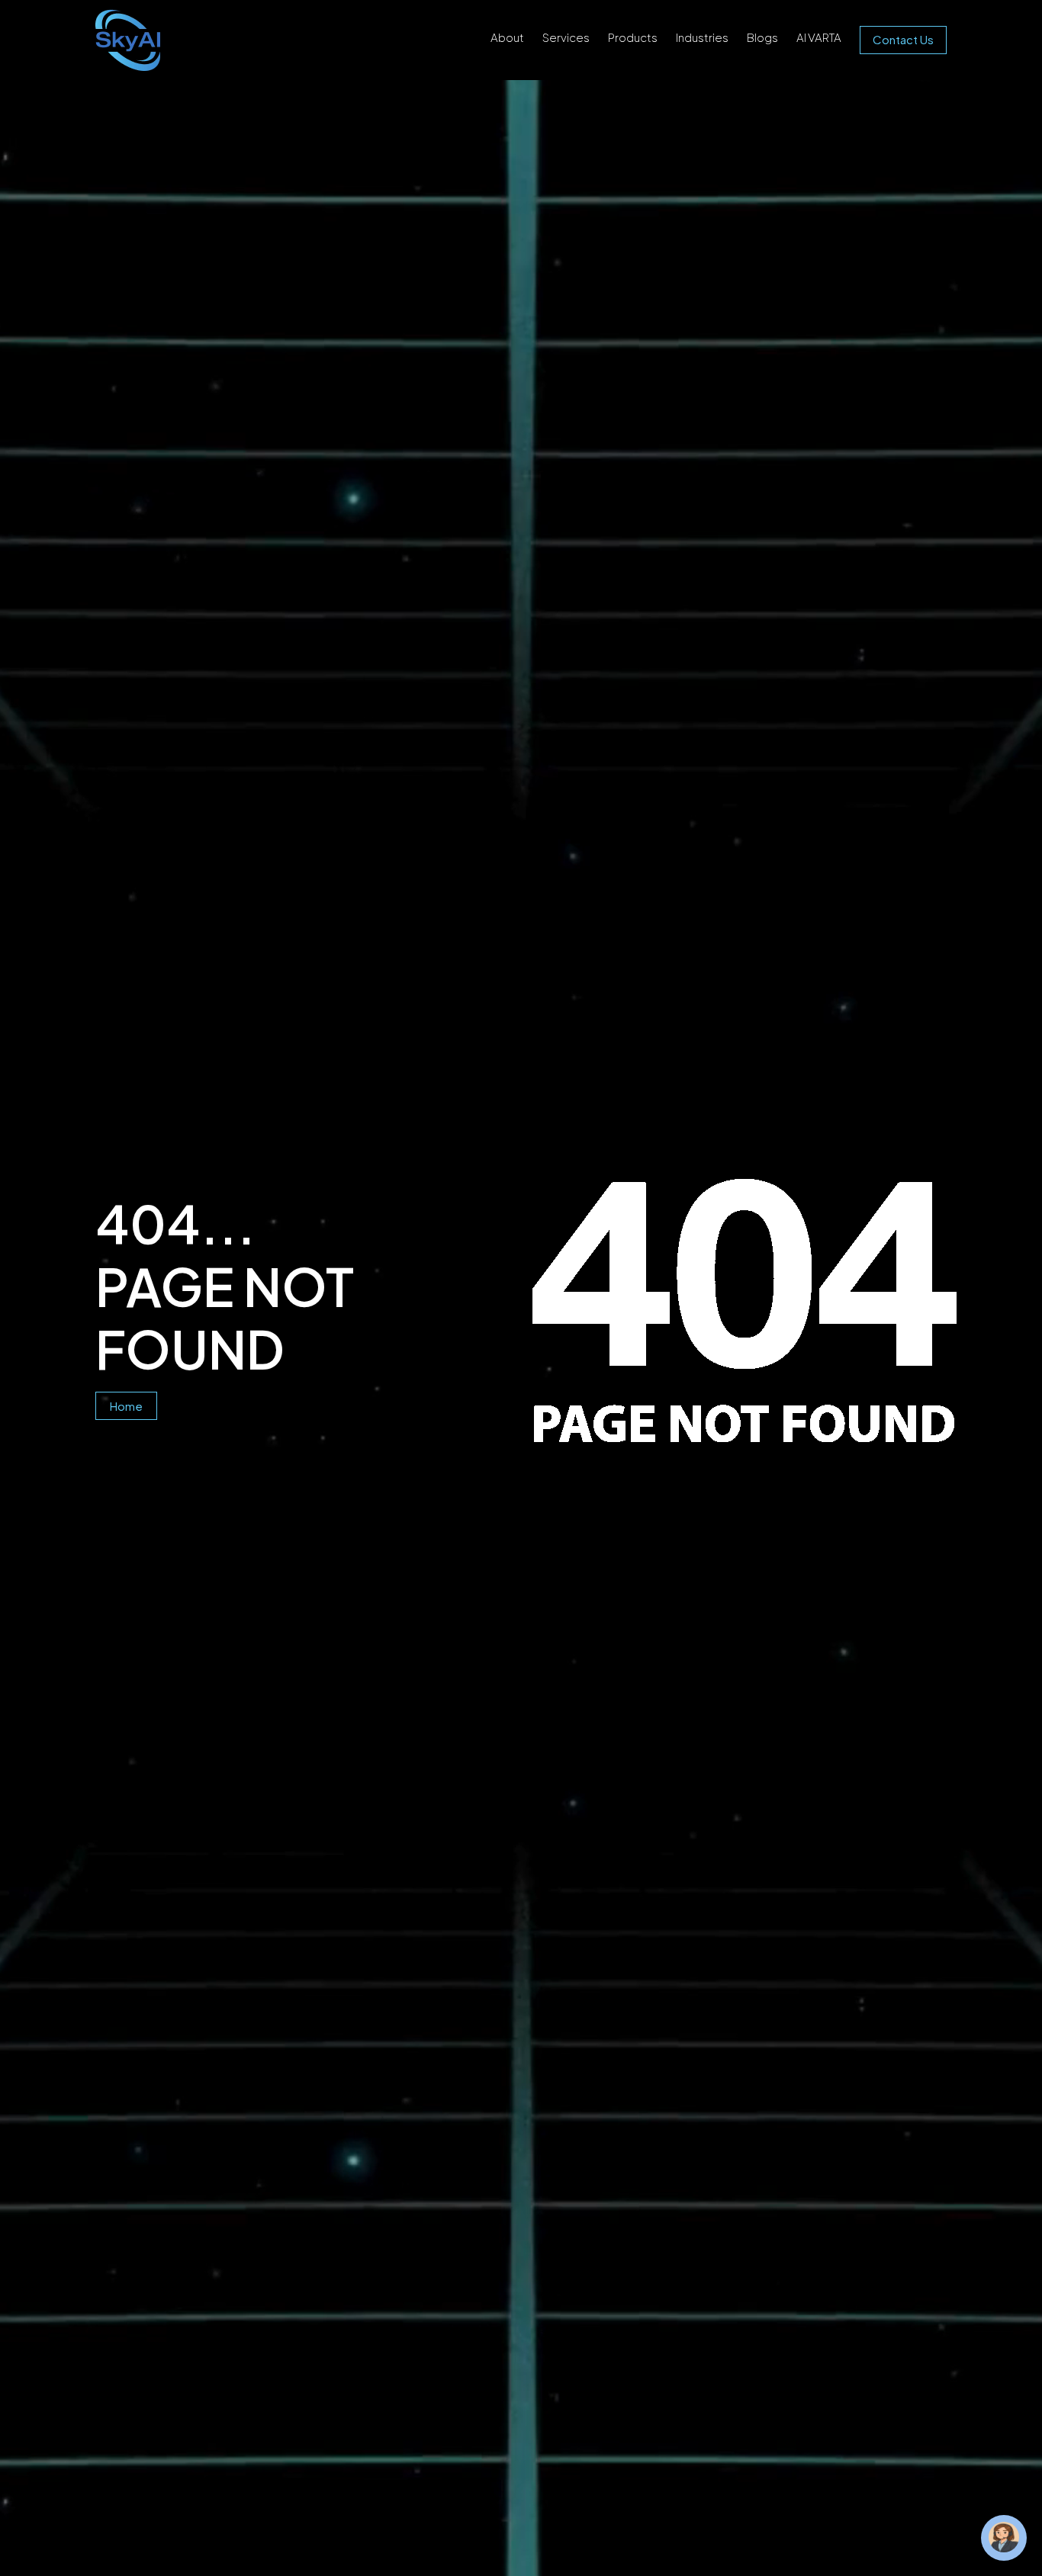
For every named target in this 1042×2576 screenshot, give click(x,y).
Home (126, 1406)
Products (633, 37)
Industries (702, 37)
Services (566, 37)
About (507, 37)
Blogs (762, 37)
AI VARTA (819, 37)
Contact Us (903, 39)
